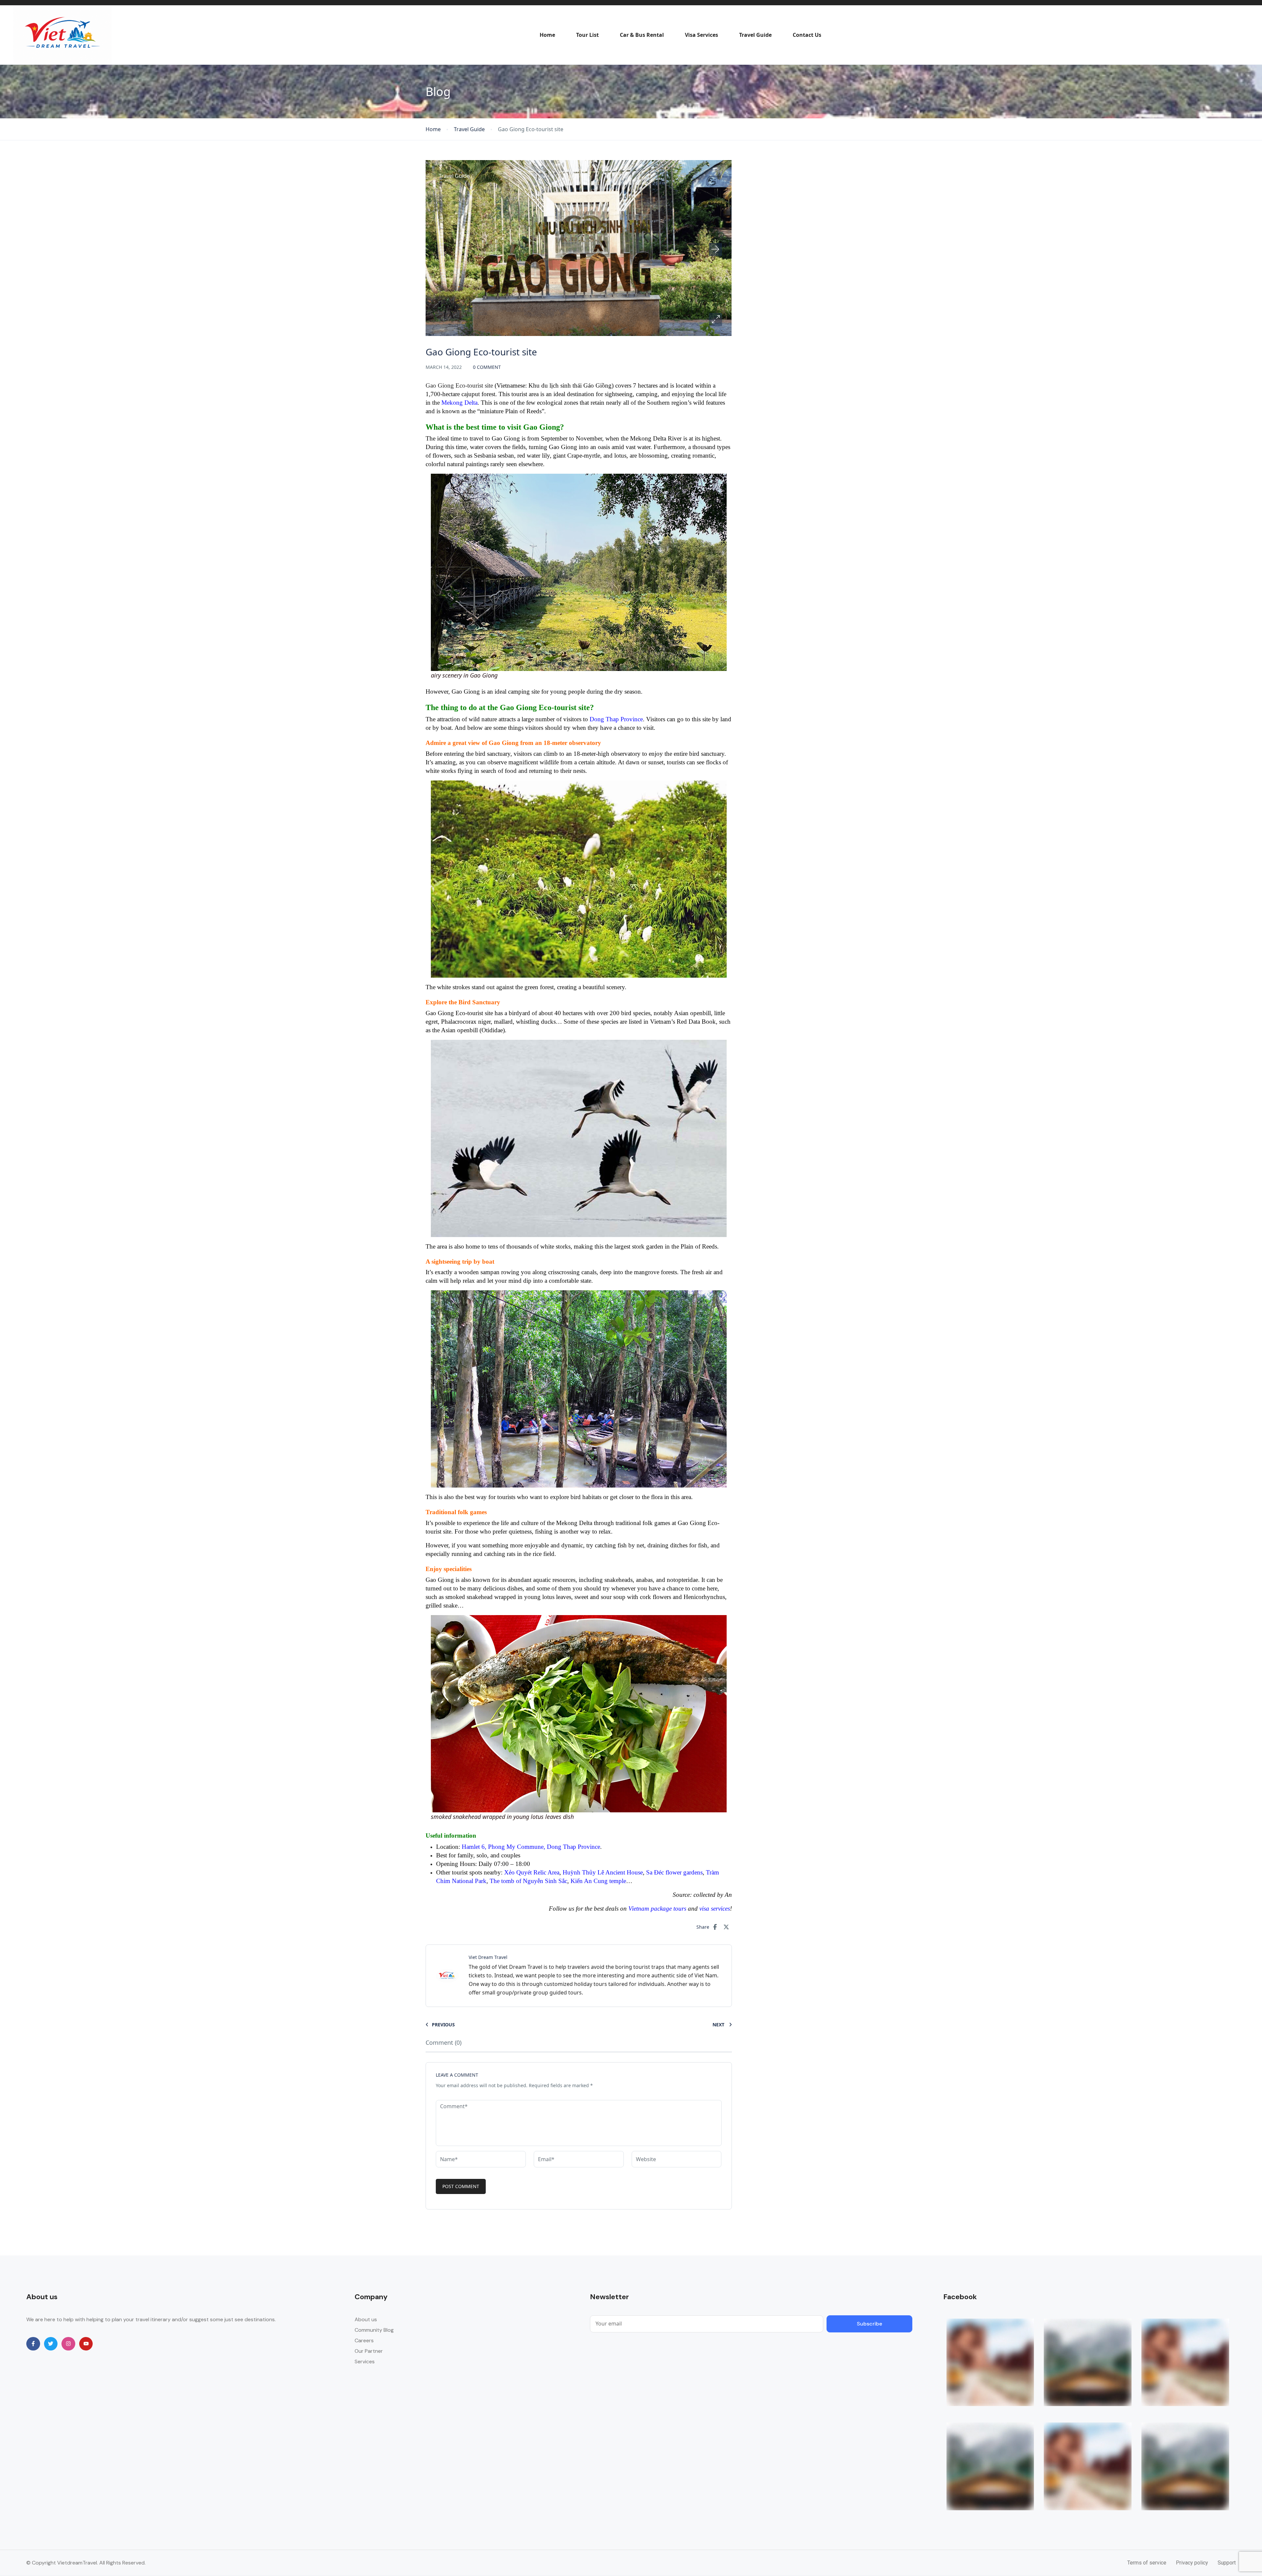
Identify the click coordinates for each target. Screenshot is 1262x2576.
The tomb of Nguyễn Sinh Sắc (528, 1881)
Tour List (587, 35)
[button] (715, 320)
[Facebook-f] (33, 2344)
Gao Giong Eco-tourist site (459, 385)
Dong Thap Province (616, 719)
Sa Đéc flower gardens (674, 1872)
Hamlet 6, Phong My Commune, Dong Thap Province (531, 1847)
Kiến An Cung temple (598, 1881)
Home (547, 35)
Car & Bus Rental (642, 35)
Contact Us (807, 35)
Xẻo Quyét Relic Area (532, 1872)
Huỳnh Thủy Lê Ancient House (603, 1872)
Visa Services (701, 35)
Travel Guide (755, 35)
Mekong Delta (459, 403)
